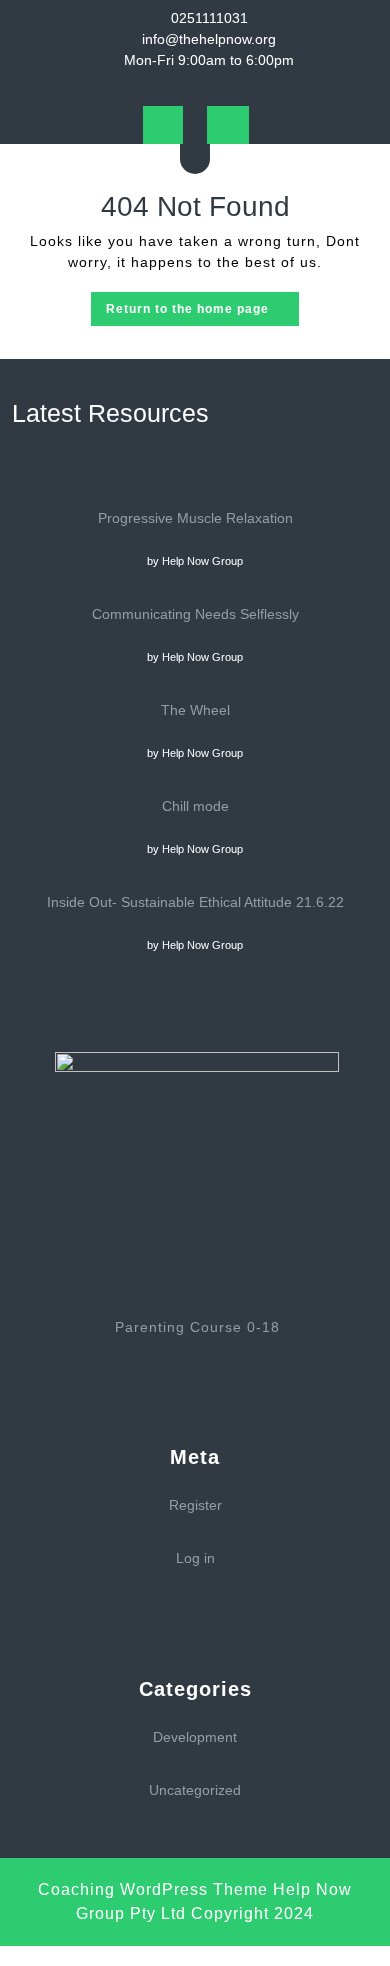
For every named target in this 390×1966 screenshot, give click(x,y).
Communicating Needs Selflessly (195, 614)
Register (195, 1505)
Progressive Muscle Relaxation (195, 518)
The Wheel (195, 710)
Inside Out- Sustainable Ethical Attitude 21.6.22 (195, 902)
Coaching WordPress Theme (153, 1889)
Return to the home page (202, 312)
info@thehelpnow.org (209, 39)
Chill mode (195, 806)
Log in (195, 1558)
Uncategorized (195, 1790)
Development (195, 1737)
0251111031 (209, 18)
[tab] (163, 125)
